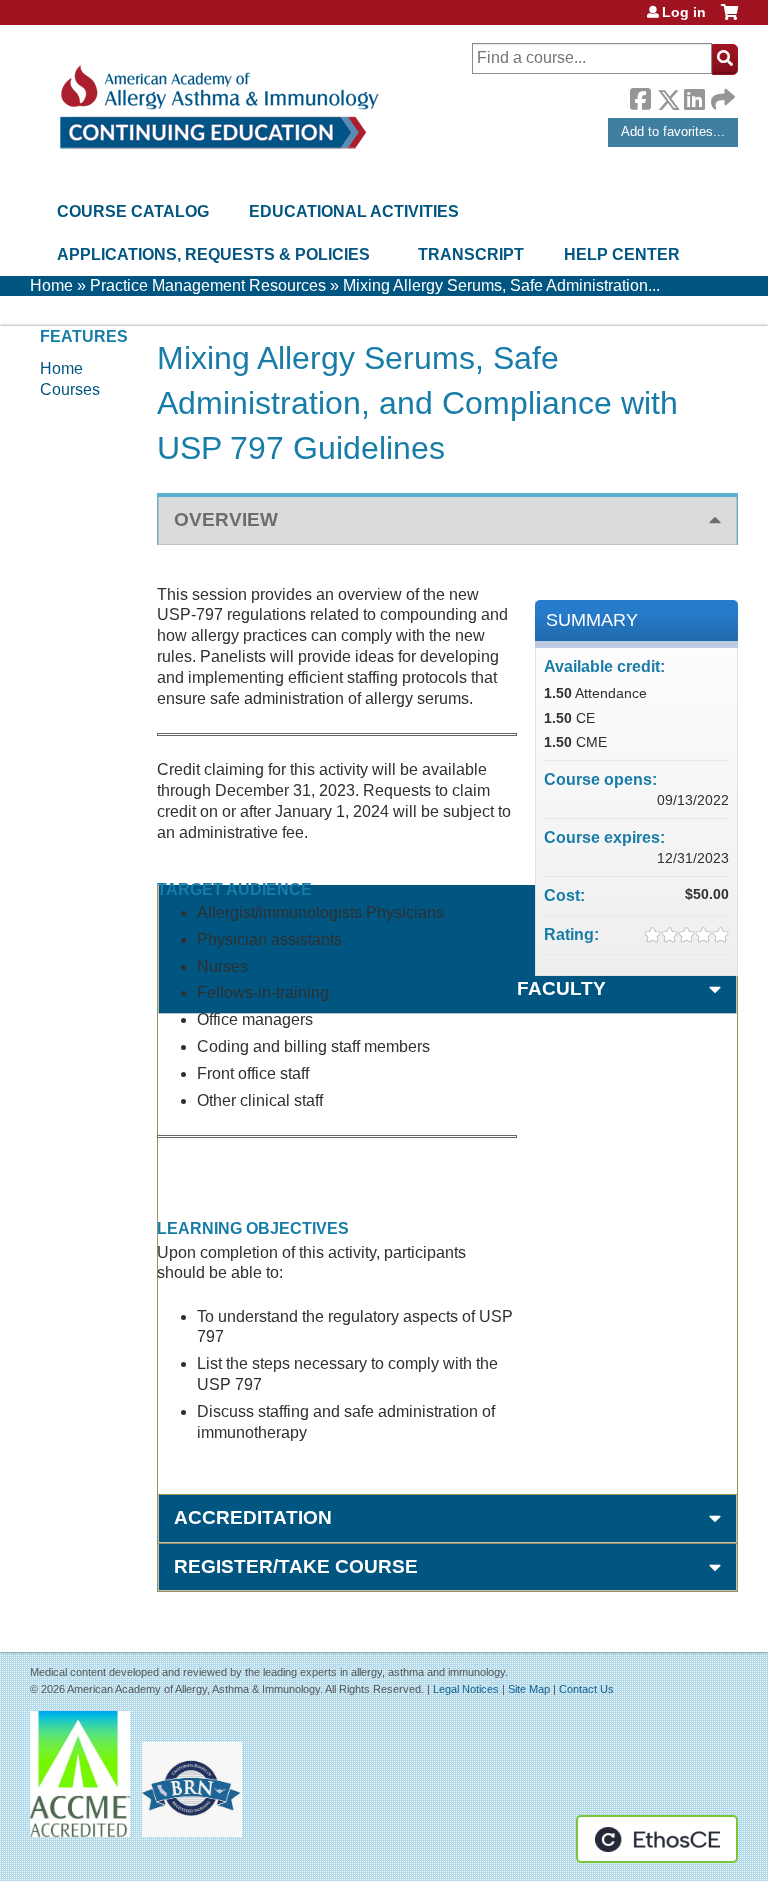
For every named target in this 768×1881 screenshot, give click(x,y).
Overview (226, 519)
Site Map (529, 1689)
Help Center (622, 254)
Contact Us (586, 1689)
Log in (684, 12)
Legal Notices (466, 1689)
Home (51, 285)
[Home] (217, 107)
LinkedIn (694, 96)
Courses (70, 389)
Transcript (471, 254)
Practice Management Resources (208, 285)
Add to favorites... (673, 131)
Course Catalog (133, 211)
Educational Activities (354, 211)
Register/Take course (296, 1566)
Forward (721, 94)
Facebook (640, 96)
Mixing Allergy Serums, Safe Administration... (501, 285)
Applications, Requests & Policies (213, 254)
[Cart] (729, 19)
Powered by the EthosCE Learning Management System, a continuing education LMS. (657, 1839)
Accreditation (253, 1517)
